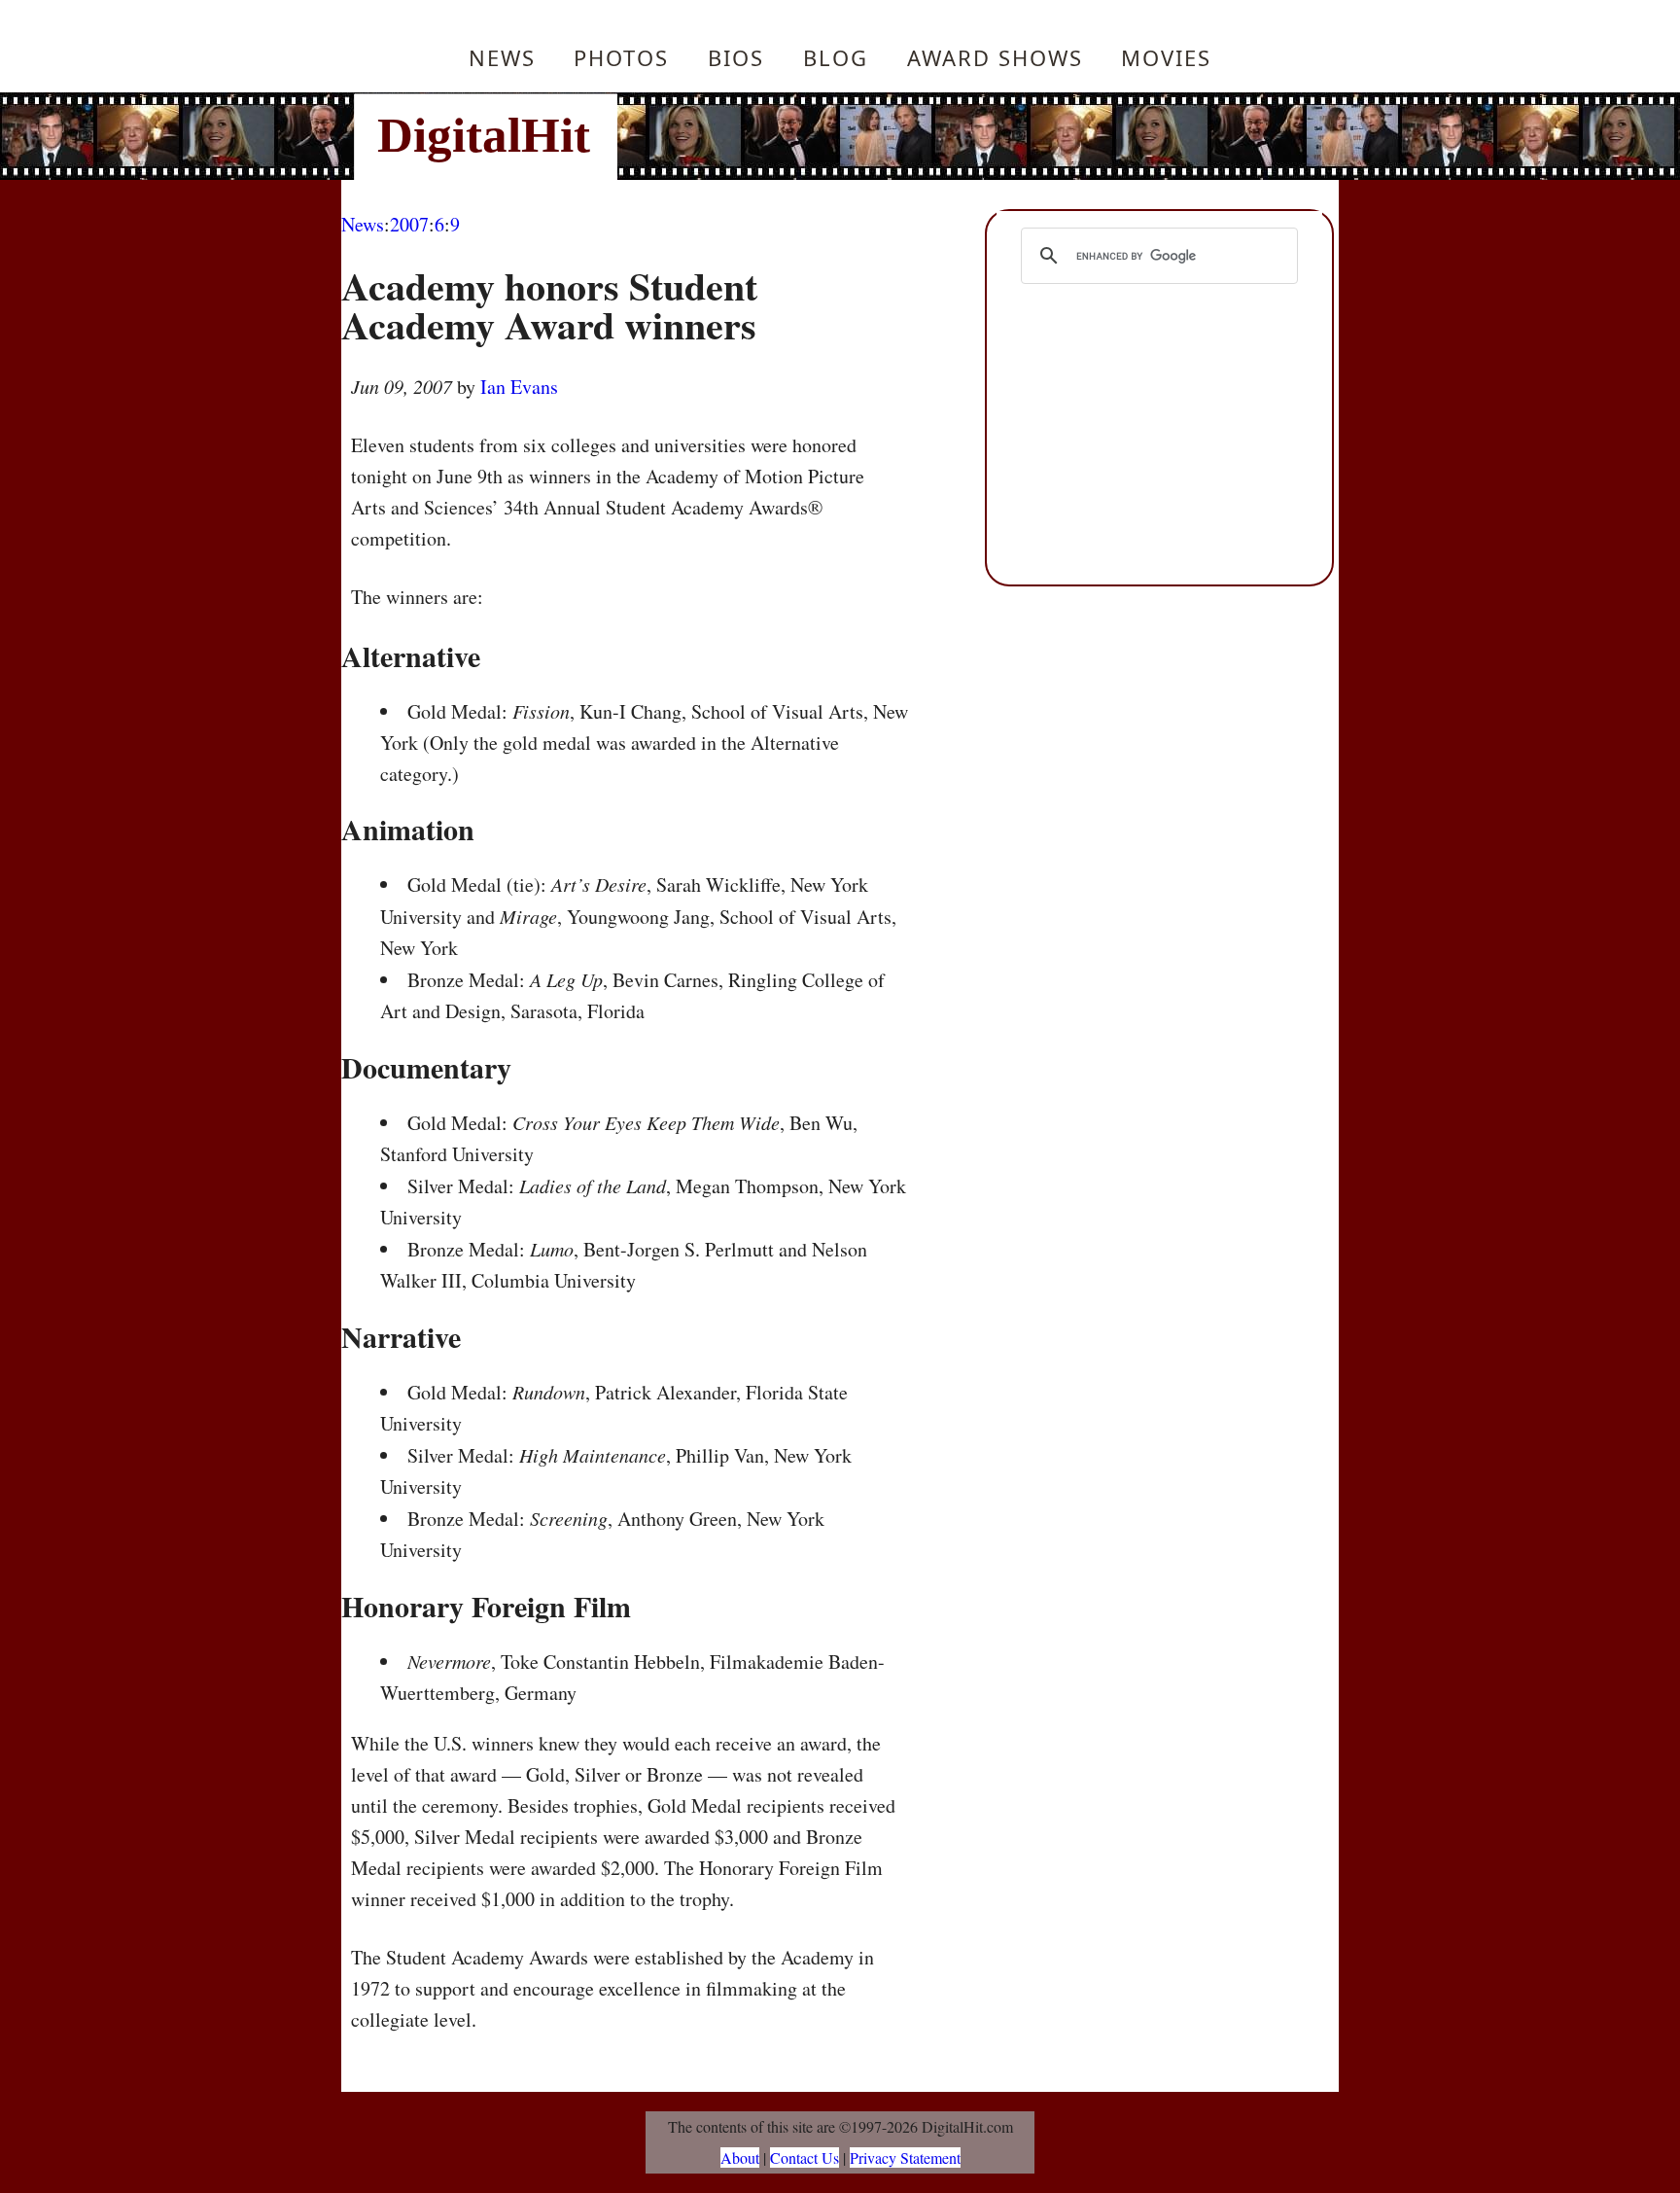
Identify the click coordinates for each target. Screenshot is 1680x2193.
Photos (621, 57)
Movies (1166, 57)
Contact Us (805, 2158)
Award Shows (995, 57)
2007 (409, 224)
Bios (736, 57)
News (502, 57)
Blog (836, 57)
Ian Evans (519, 387)
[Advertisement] (971, 136)
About (740, 2158)
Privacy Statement (905, 2158)
